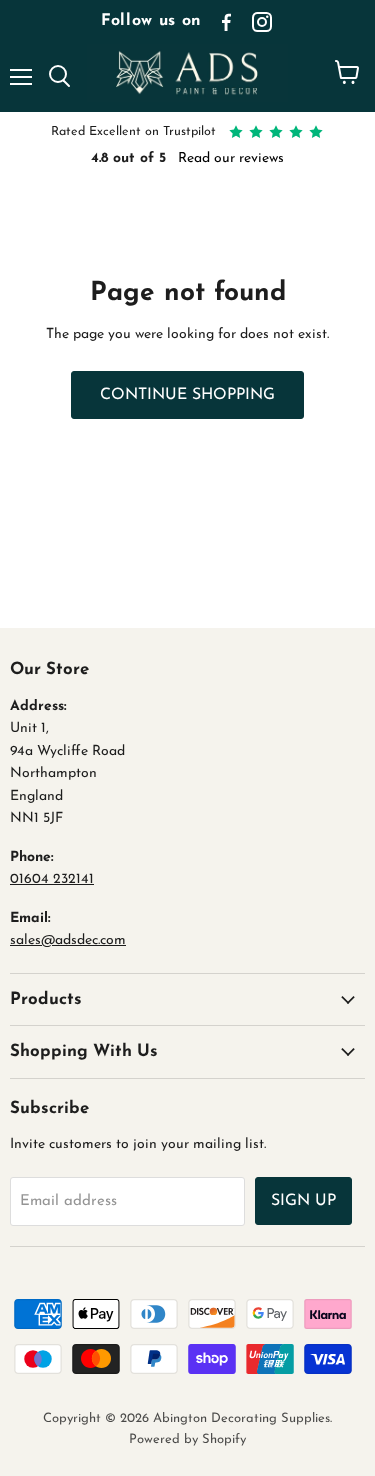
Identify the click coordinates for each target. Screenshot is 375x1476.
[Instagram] (262, 22)
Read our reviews (231, 158)
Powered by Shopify (187, 1439)
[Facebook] (226, 22)
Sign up (303, 1201)
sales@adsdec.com (68, 940)
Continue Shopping (187, 395)
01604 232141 (52, 879)
